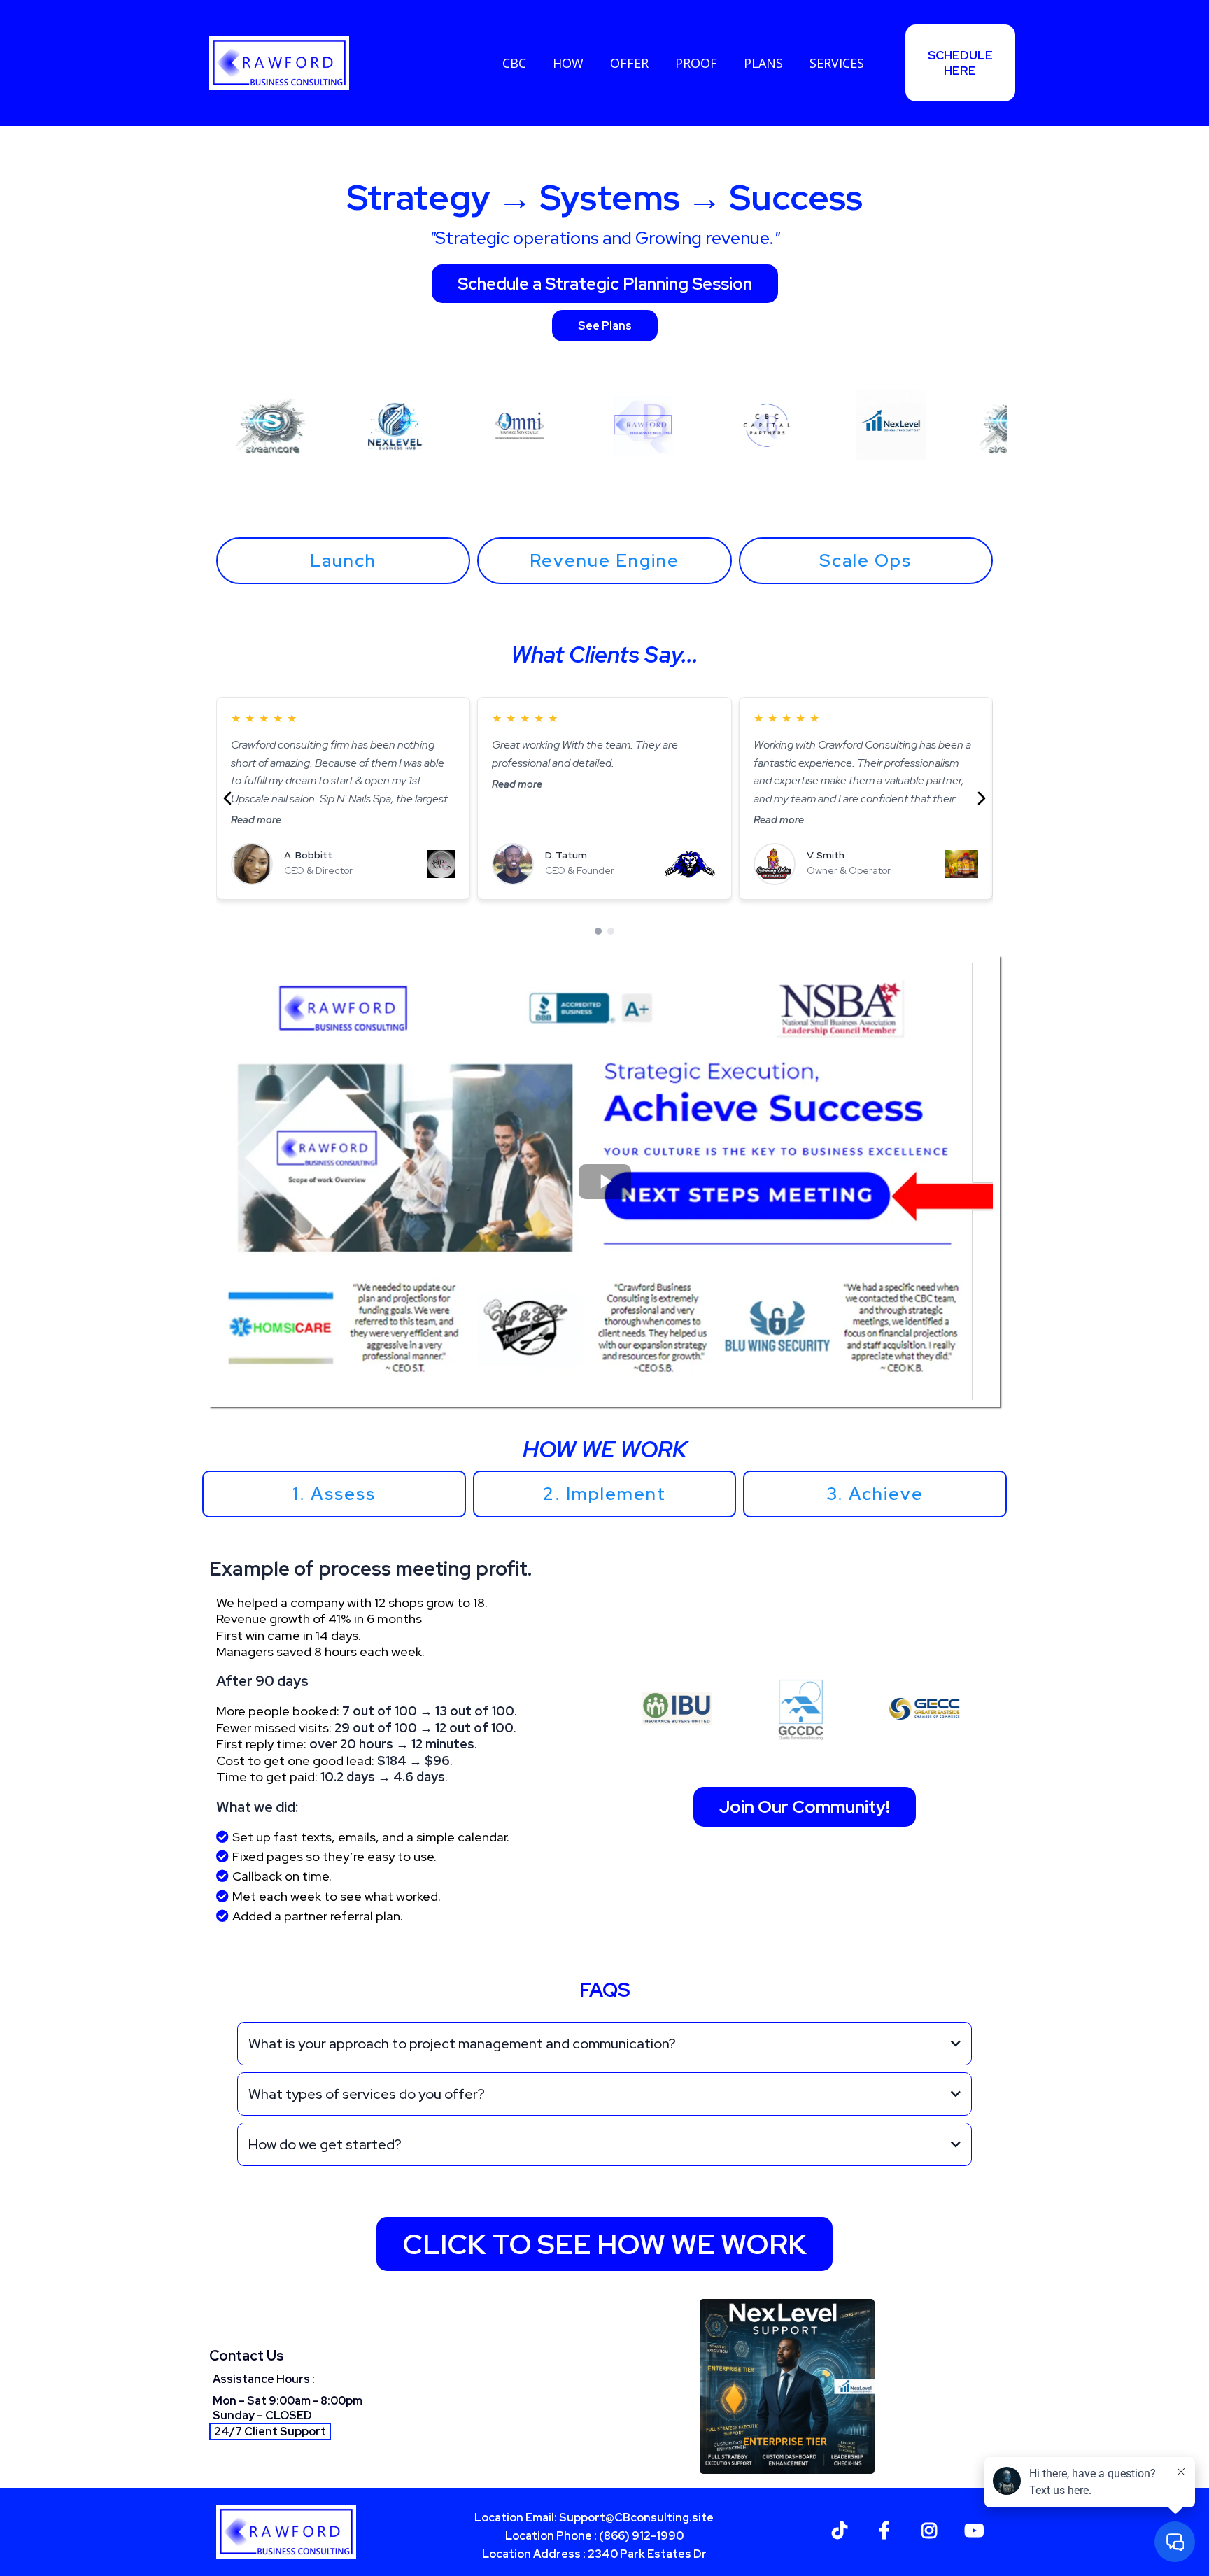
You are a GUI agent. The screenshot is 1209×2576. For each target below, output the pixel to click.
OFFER (629, 63)
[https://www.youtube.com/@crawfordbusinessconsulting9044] (977, 2528)
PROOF (696, 63)
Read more (256, 820)
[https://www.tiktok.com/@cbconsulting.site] (843, 2528)
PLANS (763, 63)
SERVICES (837, 63)
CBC (514, 63)
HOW (568, 63)
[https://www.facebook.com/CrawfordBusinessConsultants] (888, 2528)
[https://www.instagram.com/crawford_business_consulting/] (933, 2528)
